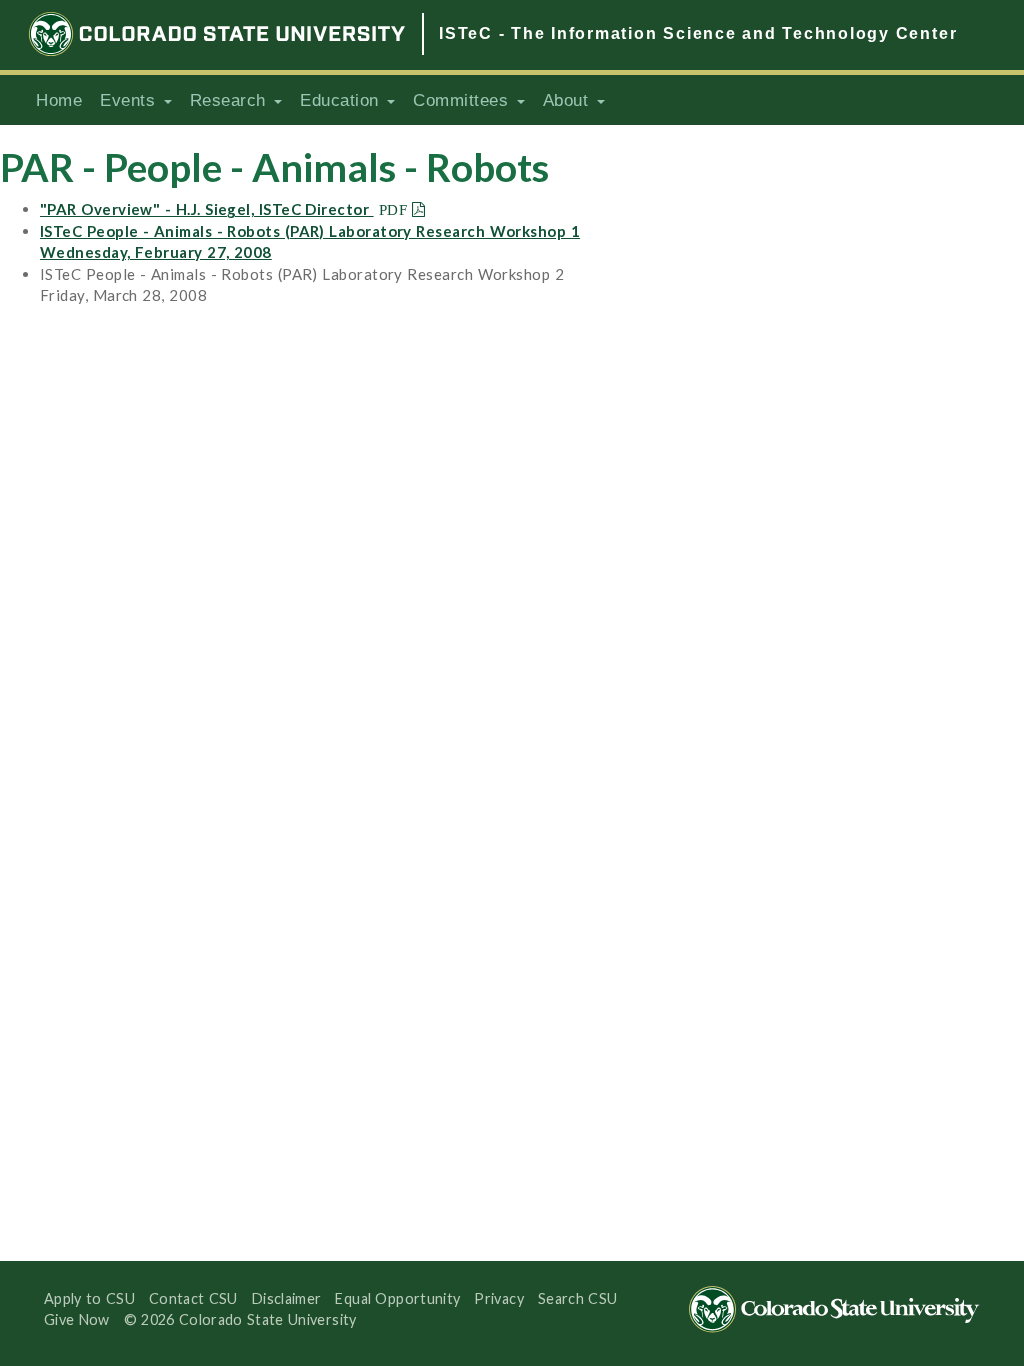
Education (342, 100)
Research (231, 100)
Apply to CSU (89, 1298)
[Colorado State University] (217, 34)
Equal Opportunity (397, 1298)
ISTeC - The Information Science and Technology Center (698, 33)
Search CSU (577, 1298)
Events (131, 100)
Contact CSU (193, 1298)
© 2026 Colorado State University (240, 1319)
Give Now (77, 1319)
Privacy (499, 1298)
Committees (464, 100)
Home (59, 100)
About (569, 100)
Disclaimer (287, 1298)
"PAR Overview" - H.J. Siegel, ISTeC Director (207, 209)
